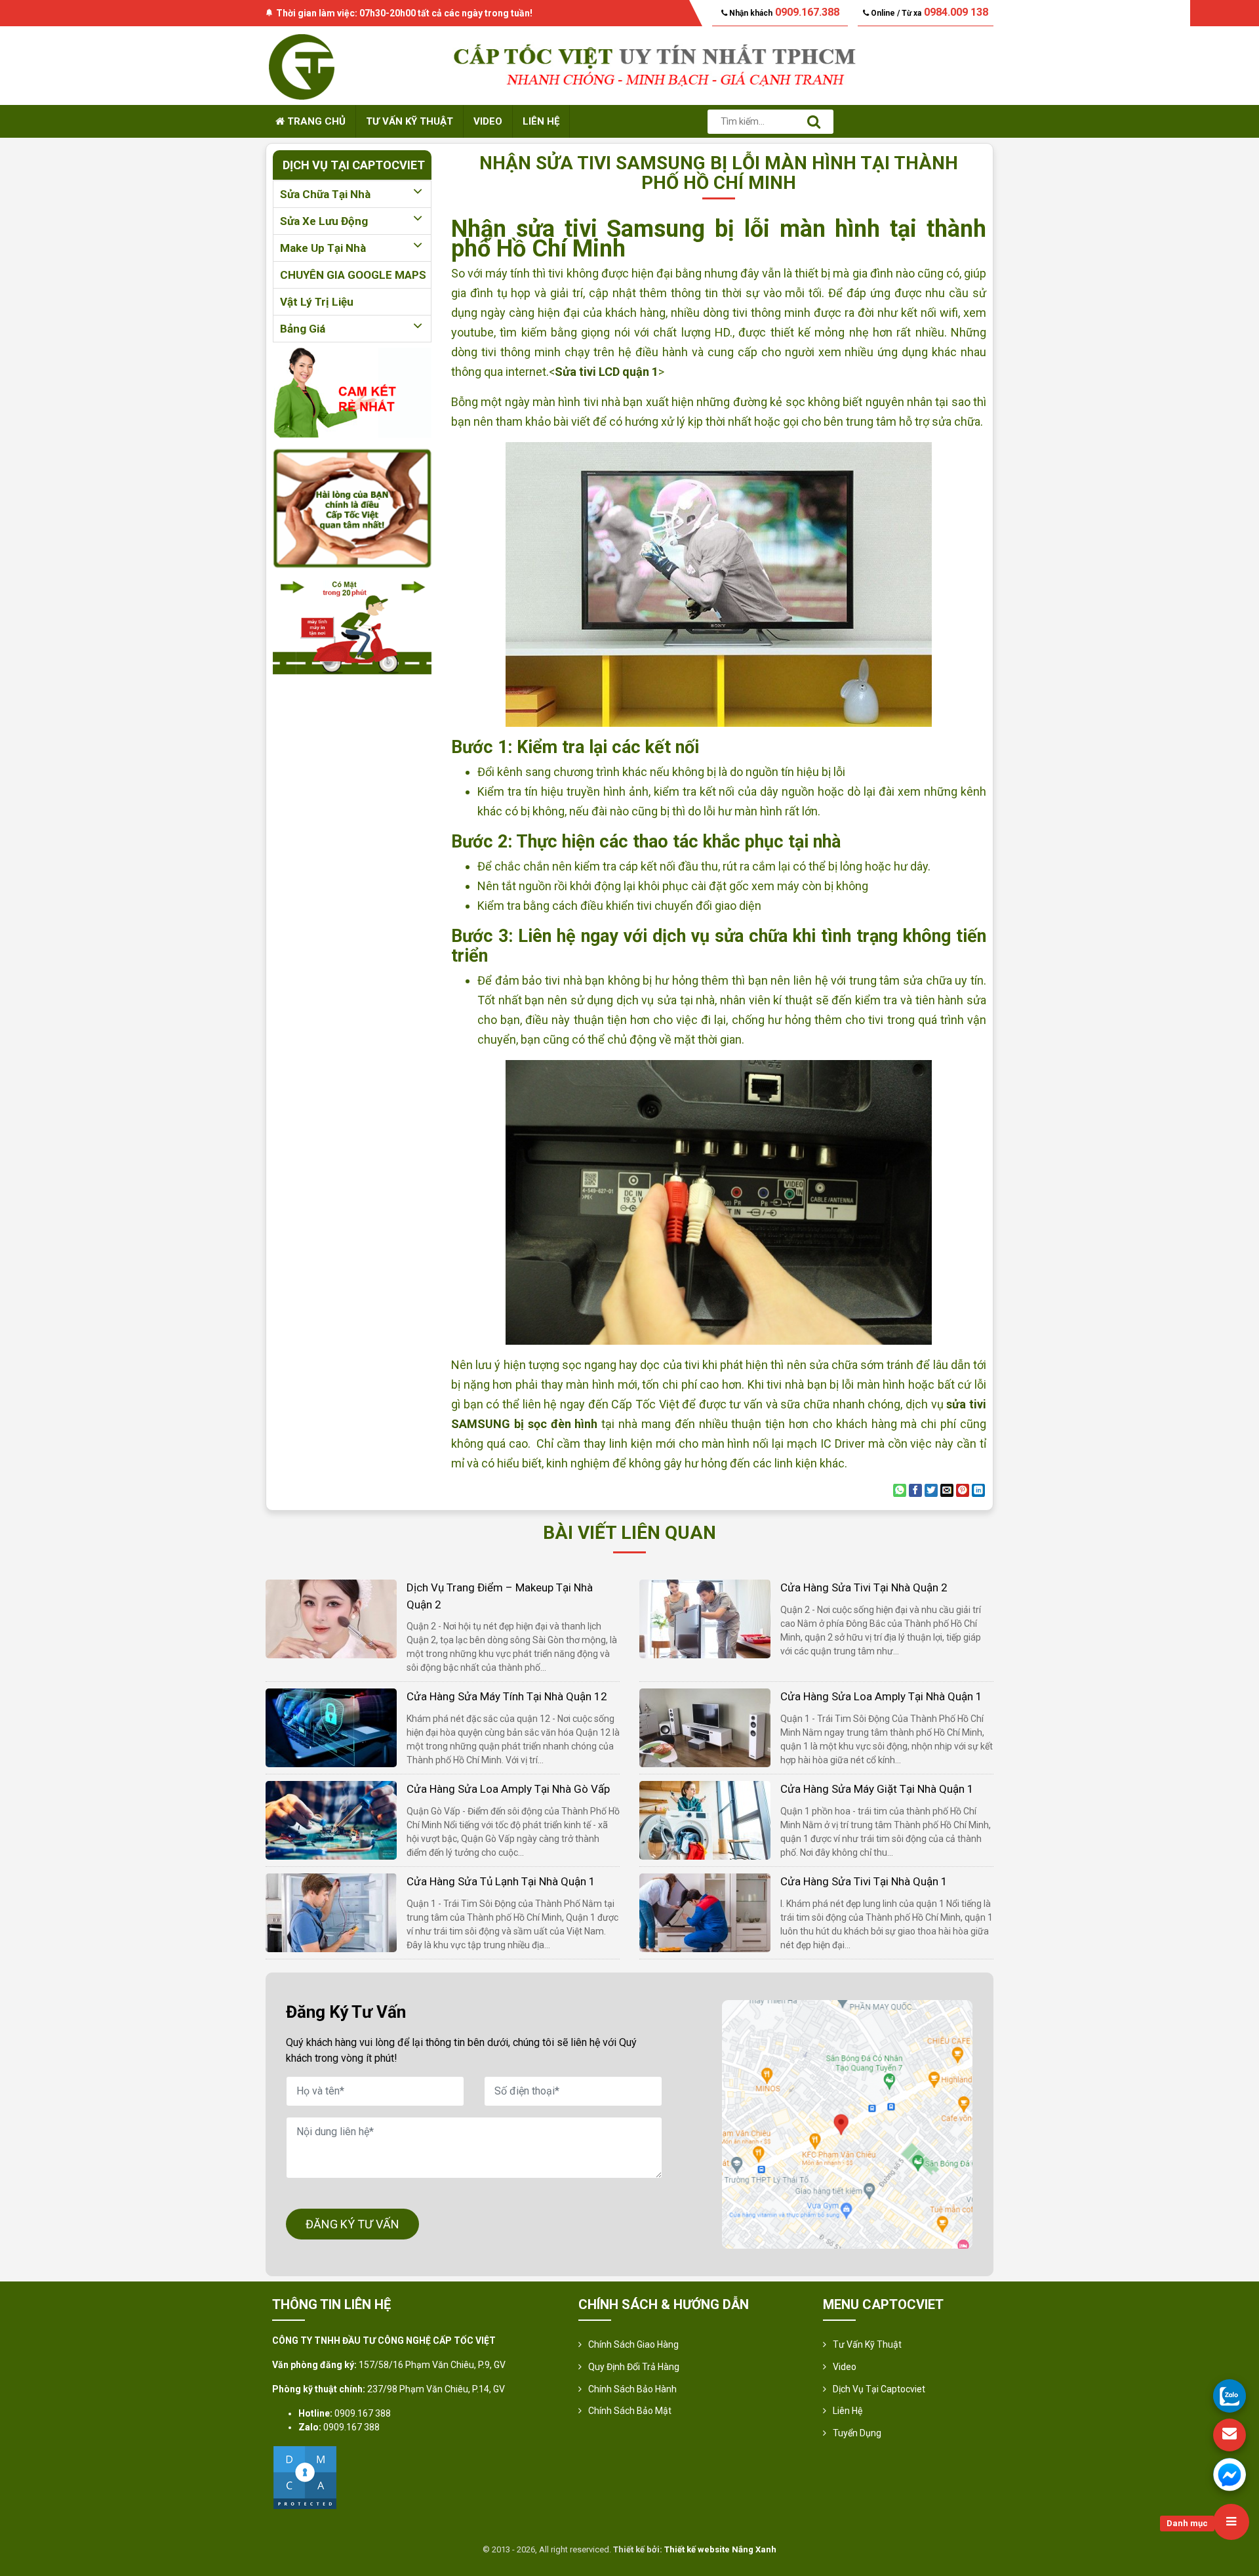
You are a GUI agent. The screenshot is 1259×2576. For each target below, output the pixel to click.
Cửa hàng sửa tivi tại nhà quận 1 (864, 1881)
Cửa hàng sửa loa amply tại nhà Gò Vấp (508, 1789)
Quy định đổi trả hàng (634, 2367)
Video (488, 121)
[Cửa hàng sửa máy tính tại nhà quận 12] (331, 1727)
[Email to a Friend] (947, 1490)
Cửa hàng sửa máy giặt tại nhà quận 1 (877, 1789)
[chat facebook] (1229, 2474)
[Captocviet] (302, 65)
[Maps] (847, 2124)
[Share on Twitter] (931, 1490)
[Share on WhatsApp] (900, 1490)
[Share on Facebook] (915, 1490)
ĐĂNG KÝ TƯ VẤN (352, 2224)
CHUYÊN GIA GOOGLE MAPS (353, 275)
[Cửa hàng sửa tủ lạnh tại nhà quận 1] (331, 1912)
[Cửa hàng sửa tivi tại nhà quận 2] (705, 1618)
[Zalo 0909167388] (1229, 2396)
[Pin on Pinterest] (963, 1490)
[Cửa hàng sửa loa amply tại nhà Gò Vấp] (331, 1819)
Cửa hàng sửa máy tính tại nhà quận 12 (507, 1696)
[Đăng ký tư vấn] (1229, 2435)
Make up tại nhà (323, 248)
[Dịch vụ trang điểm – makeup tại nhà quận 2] (331, 1618)
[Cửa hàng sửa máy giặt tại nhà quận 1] (705, 1819)
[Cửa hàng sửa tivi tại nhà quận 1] (705, 1912)
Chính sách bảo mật (630, 2411)
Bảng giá (303, 329)
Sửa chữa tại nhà (325, 194)
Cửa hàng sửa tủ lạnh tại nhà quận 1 (501, 1881)
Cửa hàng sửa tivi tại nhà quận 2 (864, 1587)
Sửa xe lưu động (324, 221)
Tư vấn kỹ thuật (410, 121)
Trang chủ (315, 121)
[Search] (814, 122)
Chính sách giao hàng (633, 2344)
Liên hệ (541, 121)
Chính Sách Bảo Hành (632, 2389)
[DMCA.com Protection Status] (305, 2477)
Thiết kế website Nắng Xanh (720, 2549)
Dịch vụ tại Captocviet (879, 2389)
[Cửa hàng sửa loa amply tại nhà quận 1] (705, 1727)
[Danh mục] (1231, 2522)
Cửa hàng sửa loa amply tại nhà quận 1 (881, 1696)
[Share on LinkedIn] (978, 1490)
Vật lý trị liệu (317, 302)
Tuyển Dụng (857, 2433)
